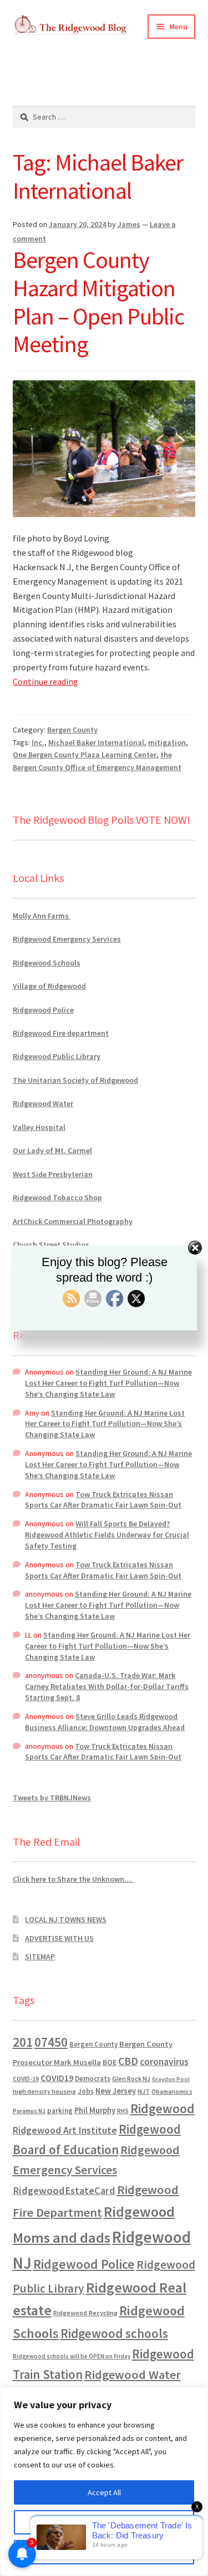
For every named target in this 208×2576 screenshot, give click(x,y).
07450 (51, 2042)
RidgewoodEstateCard (64, 2190)
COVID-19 (26, 2079)
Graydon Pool (171, 2079)
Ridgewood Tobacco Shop (57, 1197)
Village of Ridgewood (49, 986)
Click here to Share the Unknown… (73, 1879)
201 (23, 2042)
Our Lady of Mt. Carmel (52, 1150)
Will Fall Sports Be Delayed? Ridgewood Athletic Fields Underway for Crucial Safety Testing (107, 1535)
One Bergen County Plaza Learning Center (85, 755)
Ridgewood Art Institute (65, 2130)
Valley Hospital (39, 1127)
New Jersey (116, 2091)
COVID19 (57, 2078)
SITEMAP (40, 1956)
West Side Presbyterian (53, 1174)
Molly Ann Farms (42, 916)
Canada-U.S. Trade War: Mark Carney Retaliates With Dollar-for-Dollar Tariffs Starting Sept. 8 (107, 1686)
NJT (144, 2091)
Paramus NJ (29, 2111)
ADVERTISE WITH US (59, 1938)
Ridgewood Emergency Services (67, 939)
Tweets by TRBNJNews (52, 1798)
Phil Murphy (95, 2110)
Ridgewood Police (43, 1010)
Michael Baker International (96, 742)
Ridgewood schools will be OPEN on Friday (72, 2356)
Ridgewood (163, 2108)
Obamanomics (172, 2091)
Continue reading (45, 682)
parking (60, 2111)
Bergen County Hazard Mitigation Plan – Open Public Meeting (98, 302)
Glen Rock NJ (131, 2079)
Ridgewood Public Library (57, 1056)
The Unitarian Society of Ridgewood (75, 1080)
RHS (123, 2111)
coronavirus (164, 2062)
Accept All (104, 2492)
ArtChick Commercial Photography (73, 1221)
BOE (110, 2062)
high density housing (44, 2091)
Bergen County (72, 730)
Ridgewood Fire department (61, 1033)
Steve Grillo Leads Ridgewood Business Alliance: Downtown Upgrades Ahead (105, 1722)
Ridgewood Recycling (85, 2313)
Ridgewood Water (43, 1103)
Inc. (38, 742)
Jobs (86, 2091)
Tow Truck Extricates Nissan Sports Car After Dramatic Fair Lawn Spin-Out (103, 1500)
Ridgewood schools (114, 2333)
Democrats (93, 2079)
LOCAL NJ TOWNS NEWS (66, 1919)
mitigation (167, 742)
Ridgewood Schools (47, 963)
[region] (104, 2481)
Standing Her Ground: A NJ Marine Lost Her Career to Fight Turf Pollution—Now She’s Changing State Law (108, 1383)
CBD (128, 2061)
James (129, 224)
